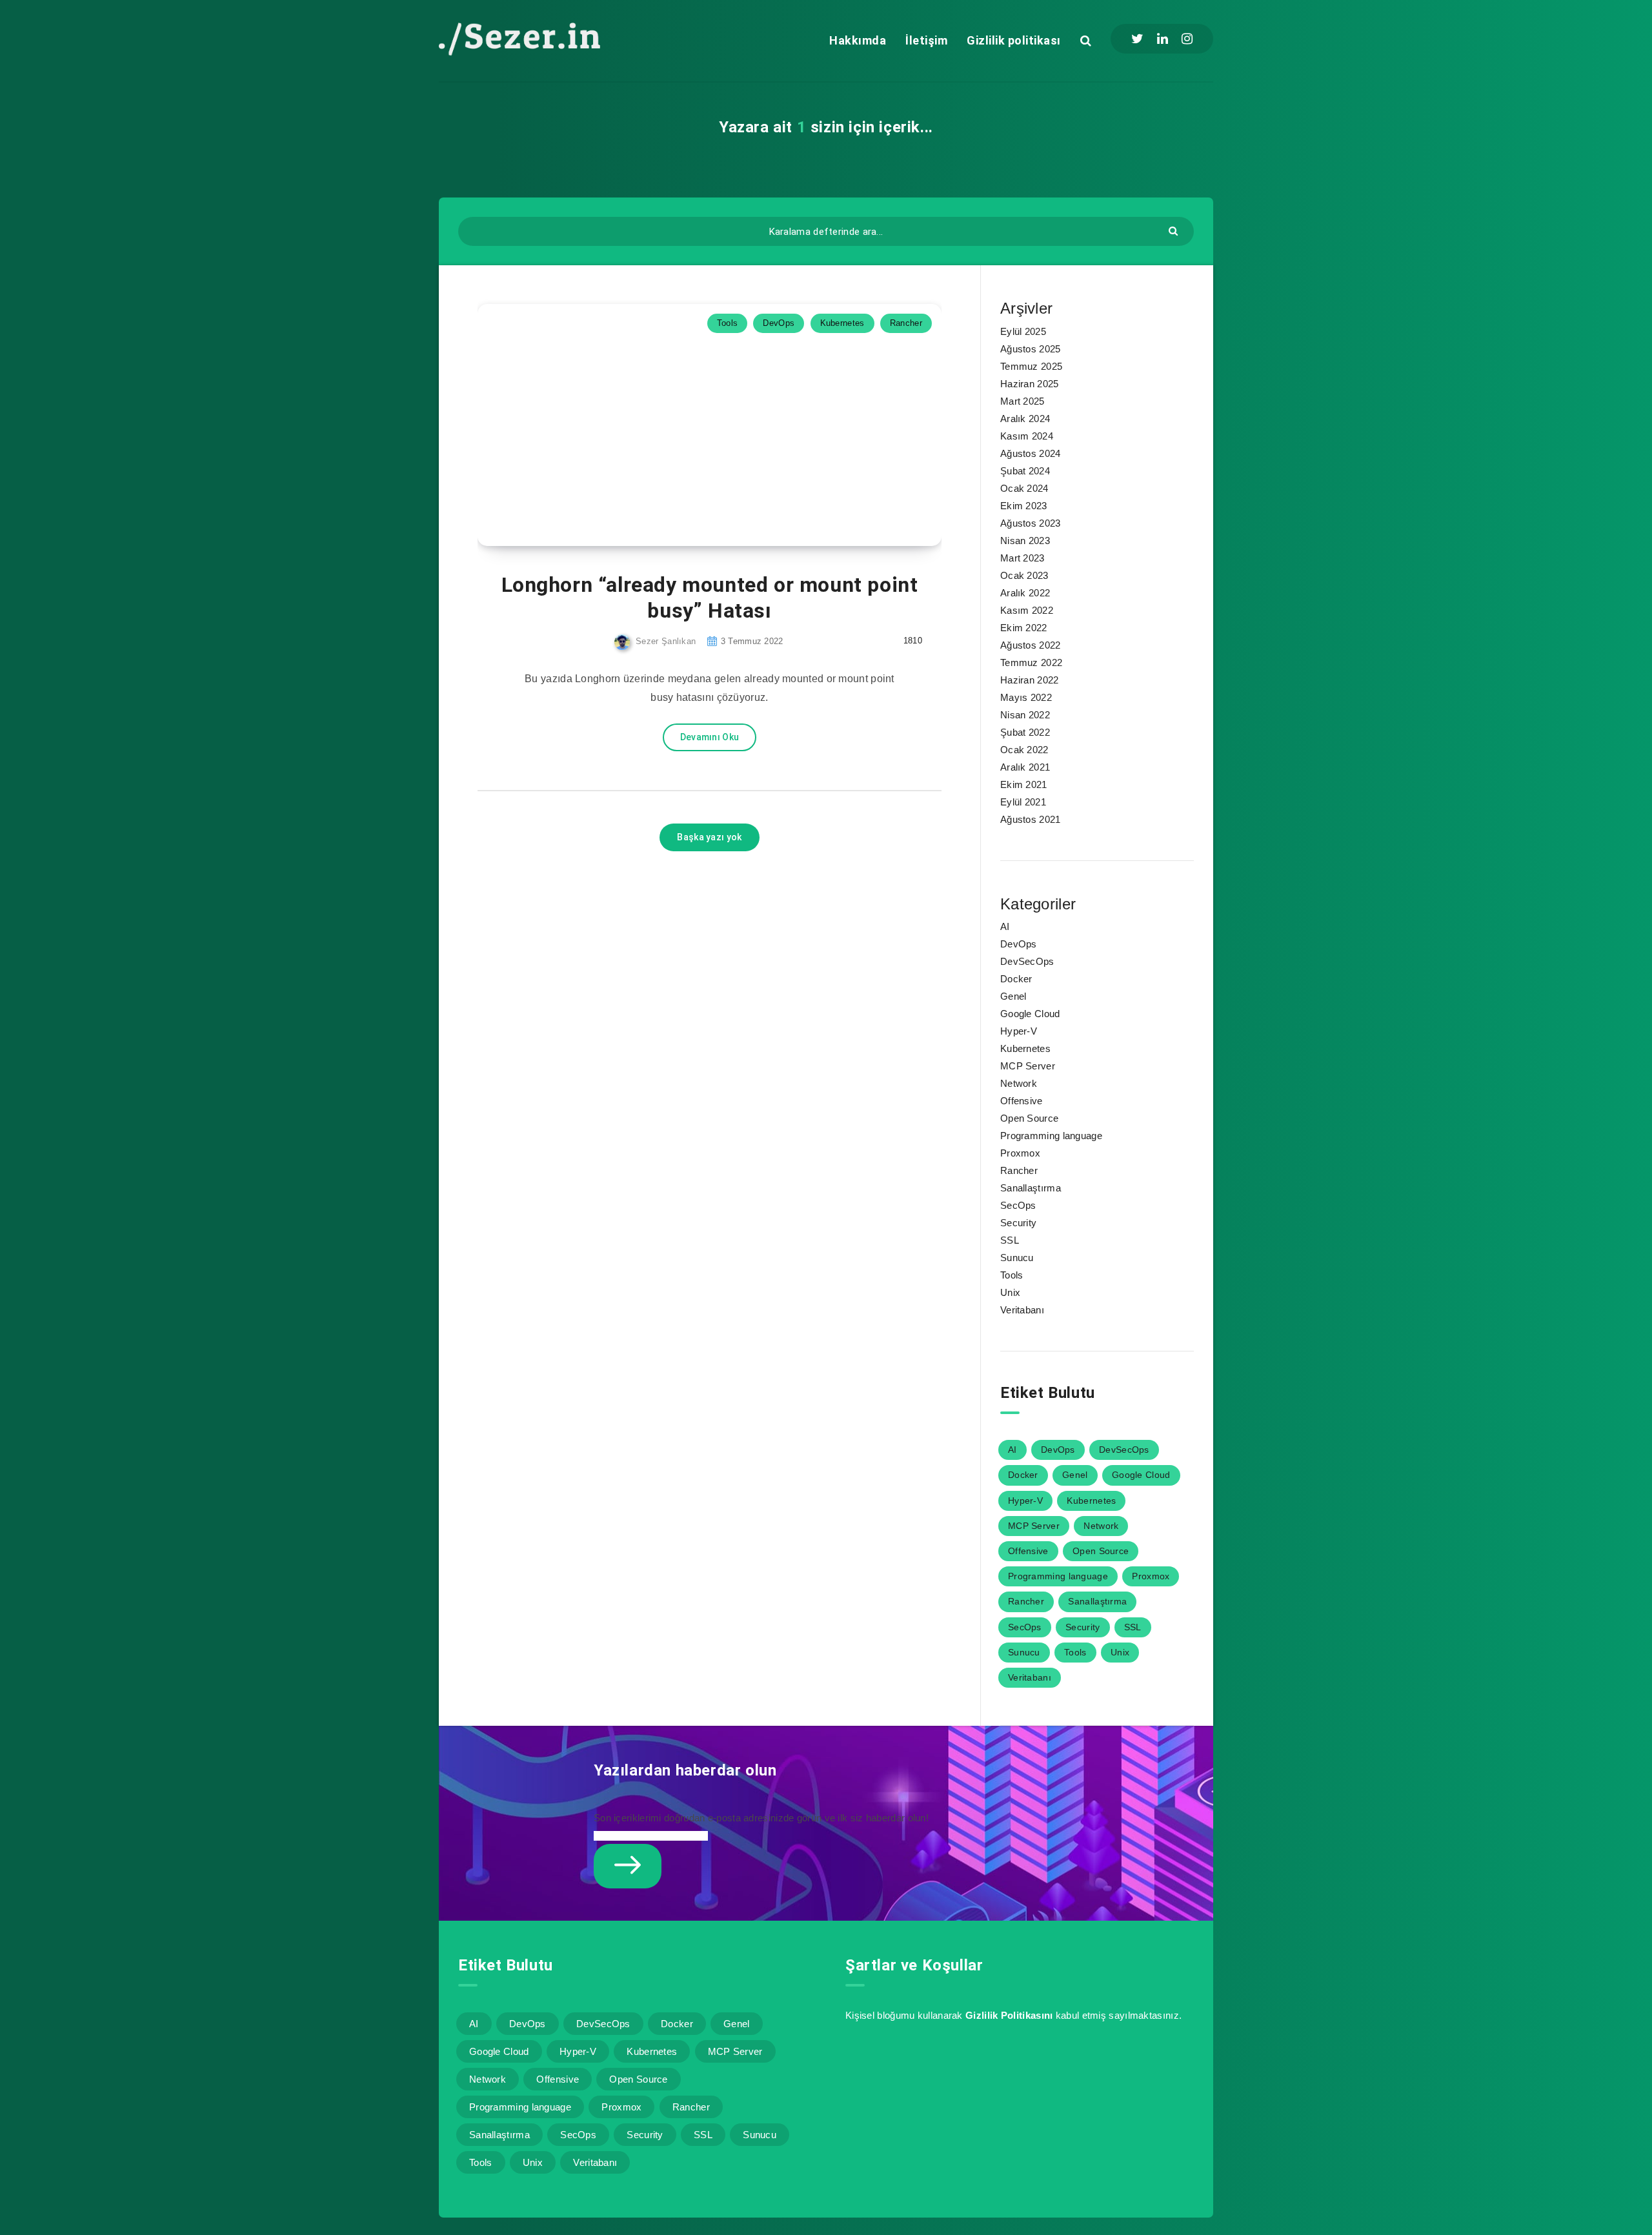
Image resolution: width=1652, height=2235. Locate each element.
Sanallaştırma (1031, 1188)
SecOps (1018, 1205)
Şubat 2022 (1025, 732)
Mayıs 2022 (1026, 697)
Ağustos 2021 (1031, 819)
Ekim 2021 (1024, 784)
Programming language (1051, 1136)
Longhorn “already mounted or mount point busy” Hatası (710, 598)
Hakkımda (858, 40)
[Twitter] (1137, 39)
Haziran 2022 (1030, 680)
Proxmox (1020, 1153)
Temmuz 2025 (1031, 366)
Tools (728, 323)
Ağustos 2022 (1031, 645)
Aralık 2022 (1025, 593)
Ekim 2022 (1024, 628)
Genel (1013, 996)
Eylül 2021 (1023, 802)
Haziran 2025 (1030, 384)
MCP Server (1028, 1066)
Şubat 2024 (1025, 471)
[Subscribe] (628, 1866)
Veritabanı (1022, 1310)
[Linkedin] (1163, 39)
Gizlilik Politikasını (1009, 2015)
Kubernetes (842, 323)
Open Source (1029, 1118)
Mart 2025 (1022, 401)
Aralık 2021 (1025, 767)
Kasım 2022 (1027, 610)
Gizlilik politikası (1014, 40)
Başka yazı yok (709, 837)
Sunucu (1017, 1258)
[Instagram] (1187, 39)
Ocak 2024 (1024, 488)
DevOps (779, 323)
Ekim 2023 (1024, 506)
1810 (912, 641)
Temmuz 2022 (1031, 662)
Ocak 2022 (1024, 750)
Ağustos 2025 (1031, 349)
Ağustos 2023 (1031, 523)
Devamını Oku (710, 737)
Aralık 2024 (1025, 419)
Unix (1010, 1292)
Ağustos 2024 (1031, 453)
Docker (1016, 979)
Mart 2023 (1022, 558)
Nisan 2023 (1025, 541)
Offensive (1022, 1101)
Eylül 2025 (1023, 331)
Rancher (906, 323)
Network (1019, 1083)
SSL (1010, 1240)
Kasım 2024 (1027, 436)
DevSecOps (1027, 961)
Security (1018, 1223)
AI (1005, 926)
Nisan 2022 (1025, 715)
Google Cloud (1030, 1014)
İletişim (926, 40)
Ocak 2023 (1024, 575)
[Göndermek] (1175, 230)
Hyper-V (1019, 1031)
